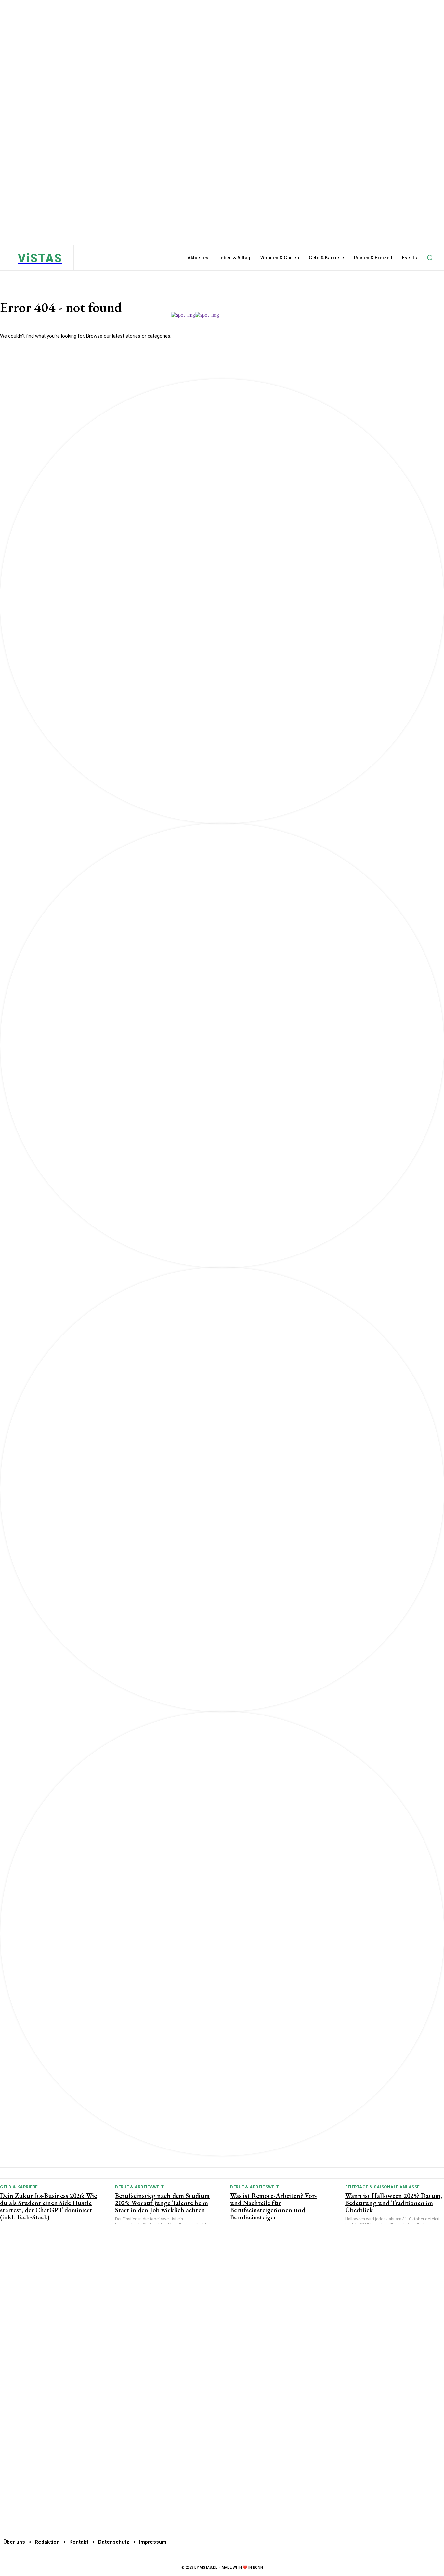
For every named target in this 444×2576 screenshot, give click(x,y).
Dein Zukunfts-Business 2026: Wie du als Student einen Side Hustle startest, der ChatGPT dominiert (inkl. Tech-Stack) (48, 2206)
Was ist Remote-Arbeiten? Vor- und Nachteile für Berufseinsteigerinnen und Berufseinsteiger (274, 2206)
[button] (430, 258)
